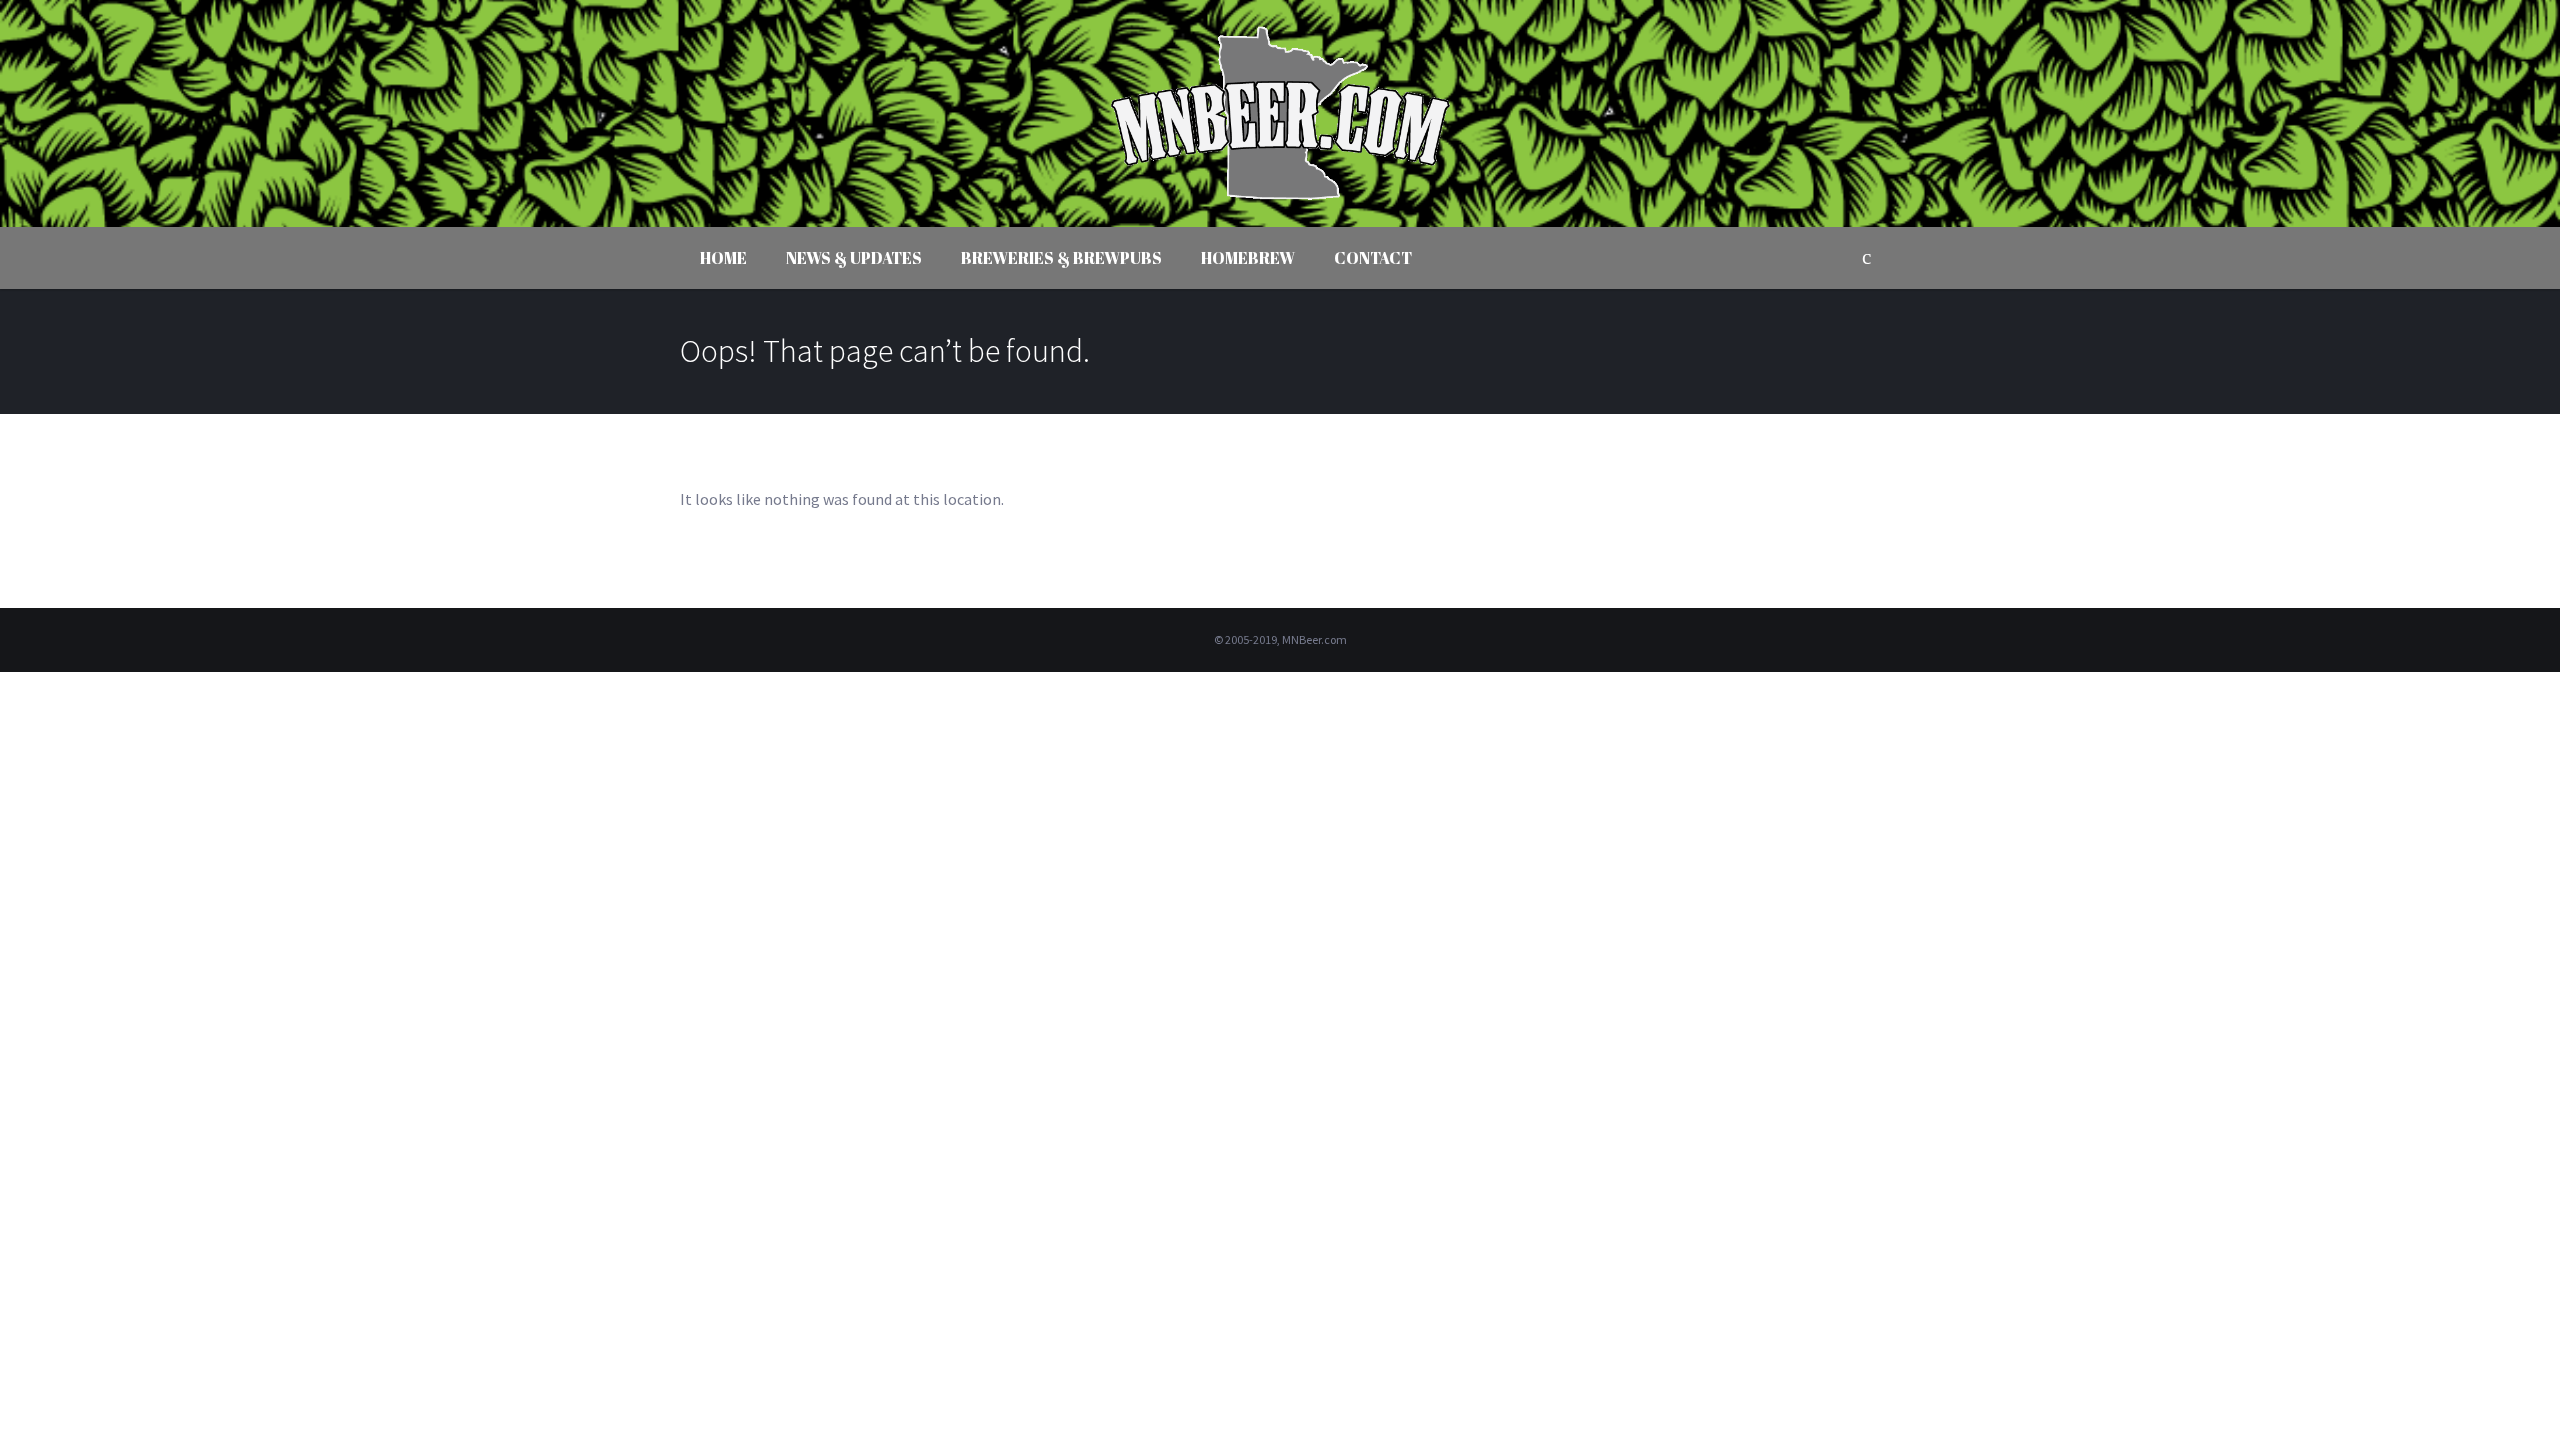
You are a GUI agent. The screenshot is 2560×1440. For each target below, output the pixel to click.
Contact (1373, 258)
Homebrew (1248, 258)
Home (723, 258)
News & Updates (854, 258)
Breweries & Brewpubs (1061, 258)
